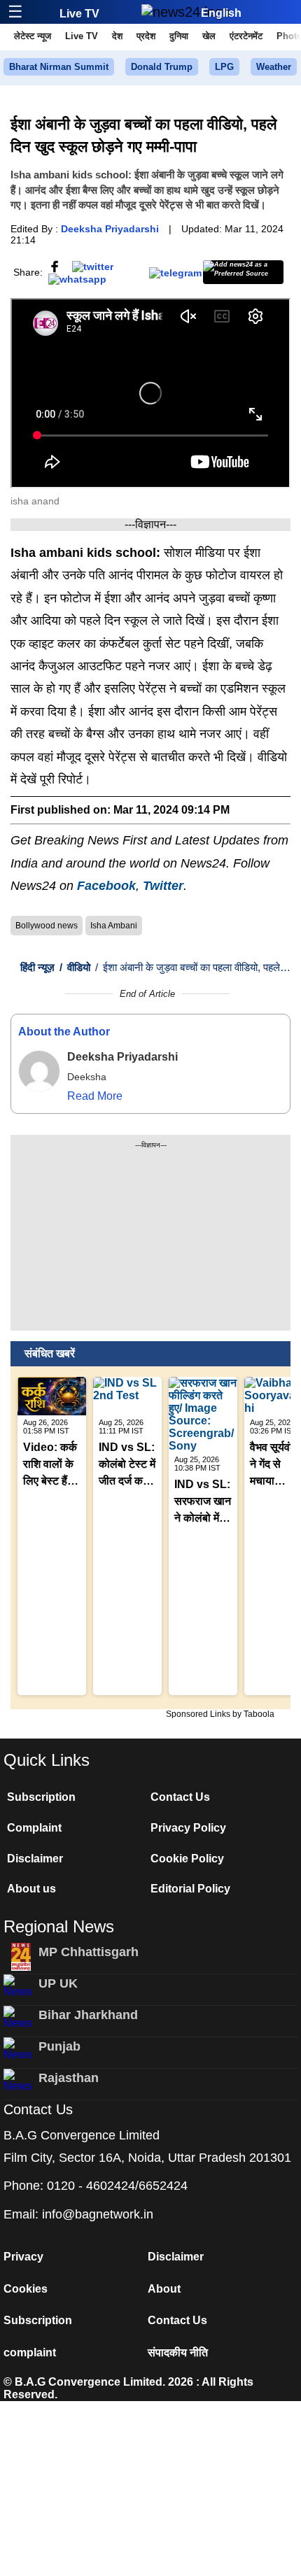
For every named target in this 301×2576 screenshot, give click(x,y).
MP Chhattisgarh (89, 1952)
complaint (30, 2352)
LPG (224, 67)
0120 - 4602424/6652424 (117, 2186)
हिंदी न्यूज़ (37, 967)
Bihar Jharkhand (88, 2015)
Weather (274, 67)
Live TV (79, 14)
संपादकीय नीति (178, 2352)
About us (31, 1889)
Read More (95, 1096)
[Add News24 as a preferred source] (243, 272)
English (221, 13)
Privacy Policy (188, 1828)
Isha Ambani (114, 926)
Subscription (41, 1797)
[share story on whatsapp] (77, 278)
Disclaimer (35, 1859)
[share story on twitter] (93, 265)
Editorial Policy (190, 1889)
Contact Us (180, 1797)
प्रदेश (146, 36)
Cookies (26, 2289)
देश (117, 36)
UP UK (58, 1983)
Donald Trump (162, 67)
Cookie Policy (187, 1859)
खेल (209, 36)
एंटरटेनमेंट (246, 36)
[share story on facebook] (55, 265)
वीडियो (75, 967)
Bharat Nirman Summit (59, 67)
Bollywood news (47, 926)
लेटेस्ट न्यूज (33, 36)
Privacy (23, 2257)
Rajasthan (69, 2078)
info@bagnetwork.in (98, 2214)
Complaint (34, 1828)
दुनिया (179, 36)
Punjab (59, 2046)
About (164, 2289)
